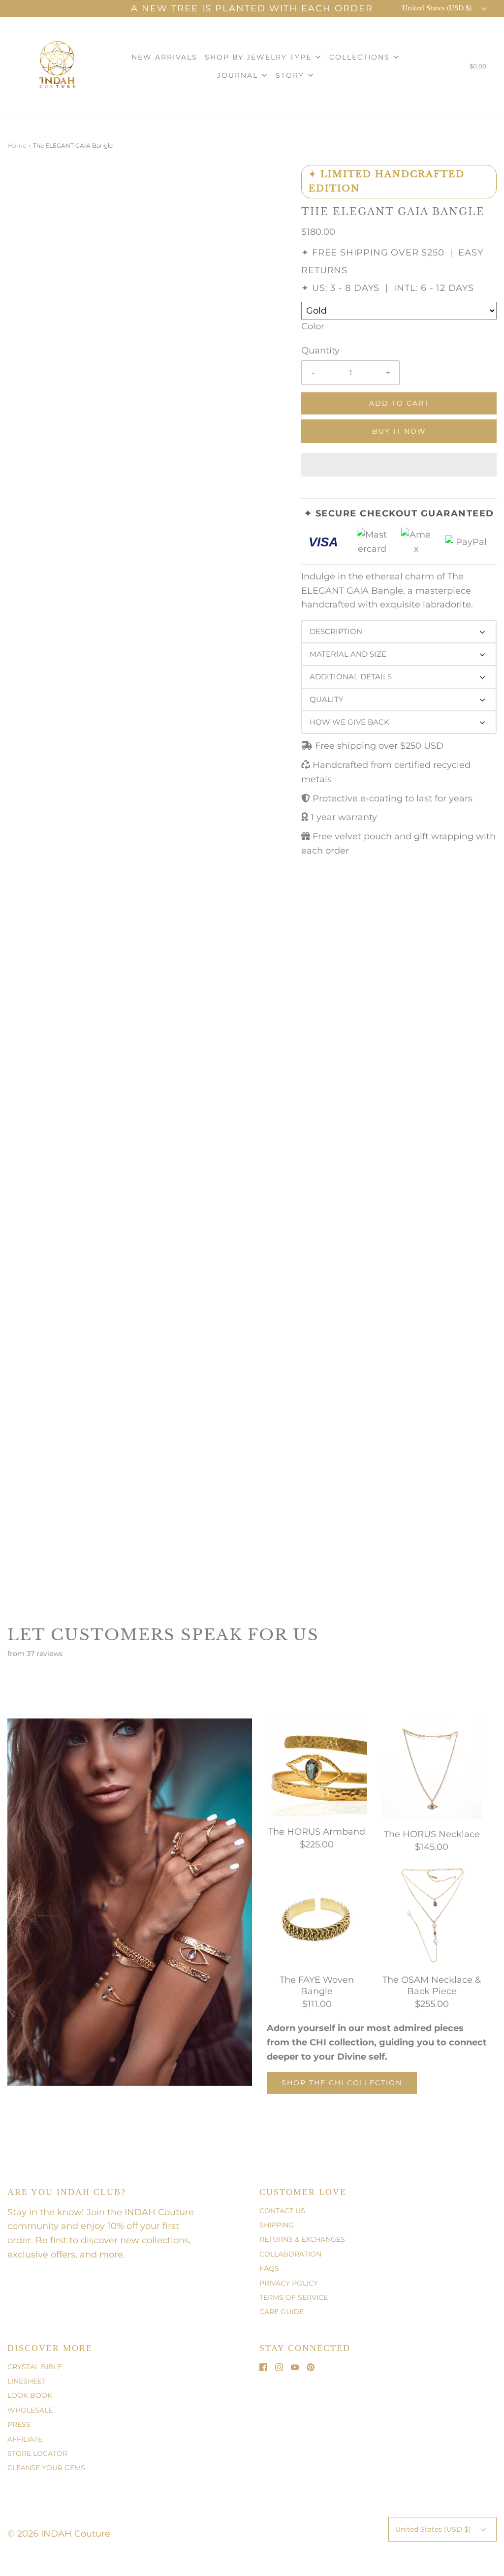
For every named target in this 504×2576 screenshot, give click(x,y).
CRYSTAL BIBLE (35, 2367)
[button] (399, 465)
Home (17, 145)
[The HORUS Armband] (317, 1767)
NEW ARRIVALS (164, 57)
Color (313, 326)
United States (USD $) (438, 8)
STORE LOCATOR (37, 2453)
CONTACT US (282, 2211)
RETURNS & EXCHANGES (302, 2239)
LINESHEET (27, 2381)
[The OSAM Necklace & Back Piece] (432, 1914)
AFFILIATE (25, 2439)
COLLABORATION (290, 2254)
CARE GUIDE (282, 2312)
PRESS (19, 2424)
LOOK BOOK (30, 2395)
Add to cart (399, 403)
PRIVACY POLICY (289, 2283)
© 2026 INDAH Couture (59, 2534)
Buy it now (399, 431)
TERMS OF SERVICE (294, 2297)
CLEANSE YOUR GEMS (46, 2468)
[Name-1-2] (199, 1985)
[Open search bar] (447, 68)
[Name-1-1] (187, 1937)
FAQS (269, 2268)
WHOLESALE (30, 2410)
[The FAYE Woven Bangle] (317, 1914)
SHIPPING (277, 2225)
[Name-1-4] (42, 1856)
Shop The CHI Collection (342, 2083)
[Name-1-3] (135, 1941)
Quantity (320, 350)
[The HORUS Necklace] (432, 1768)
